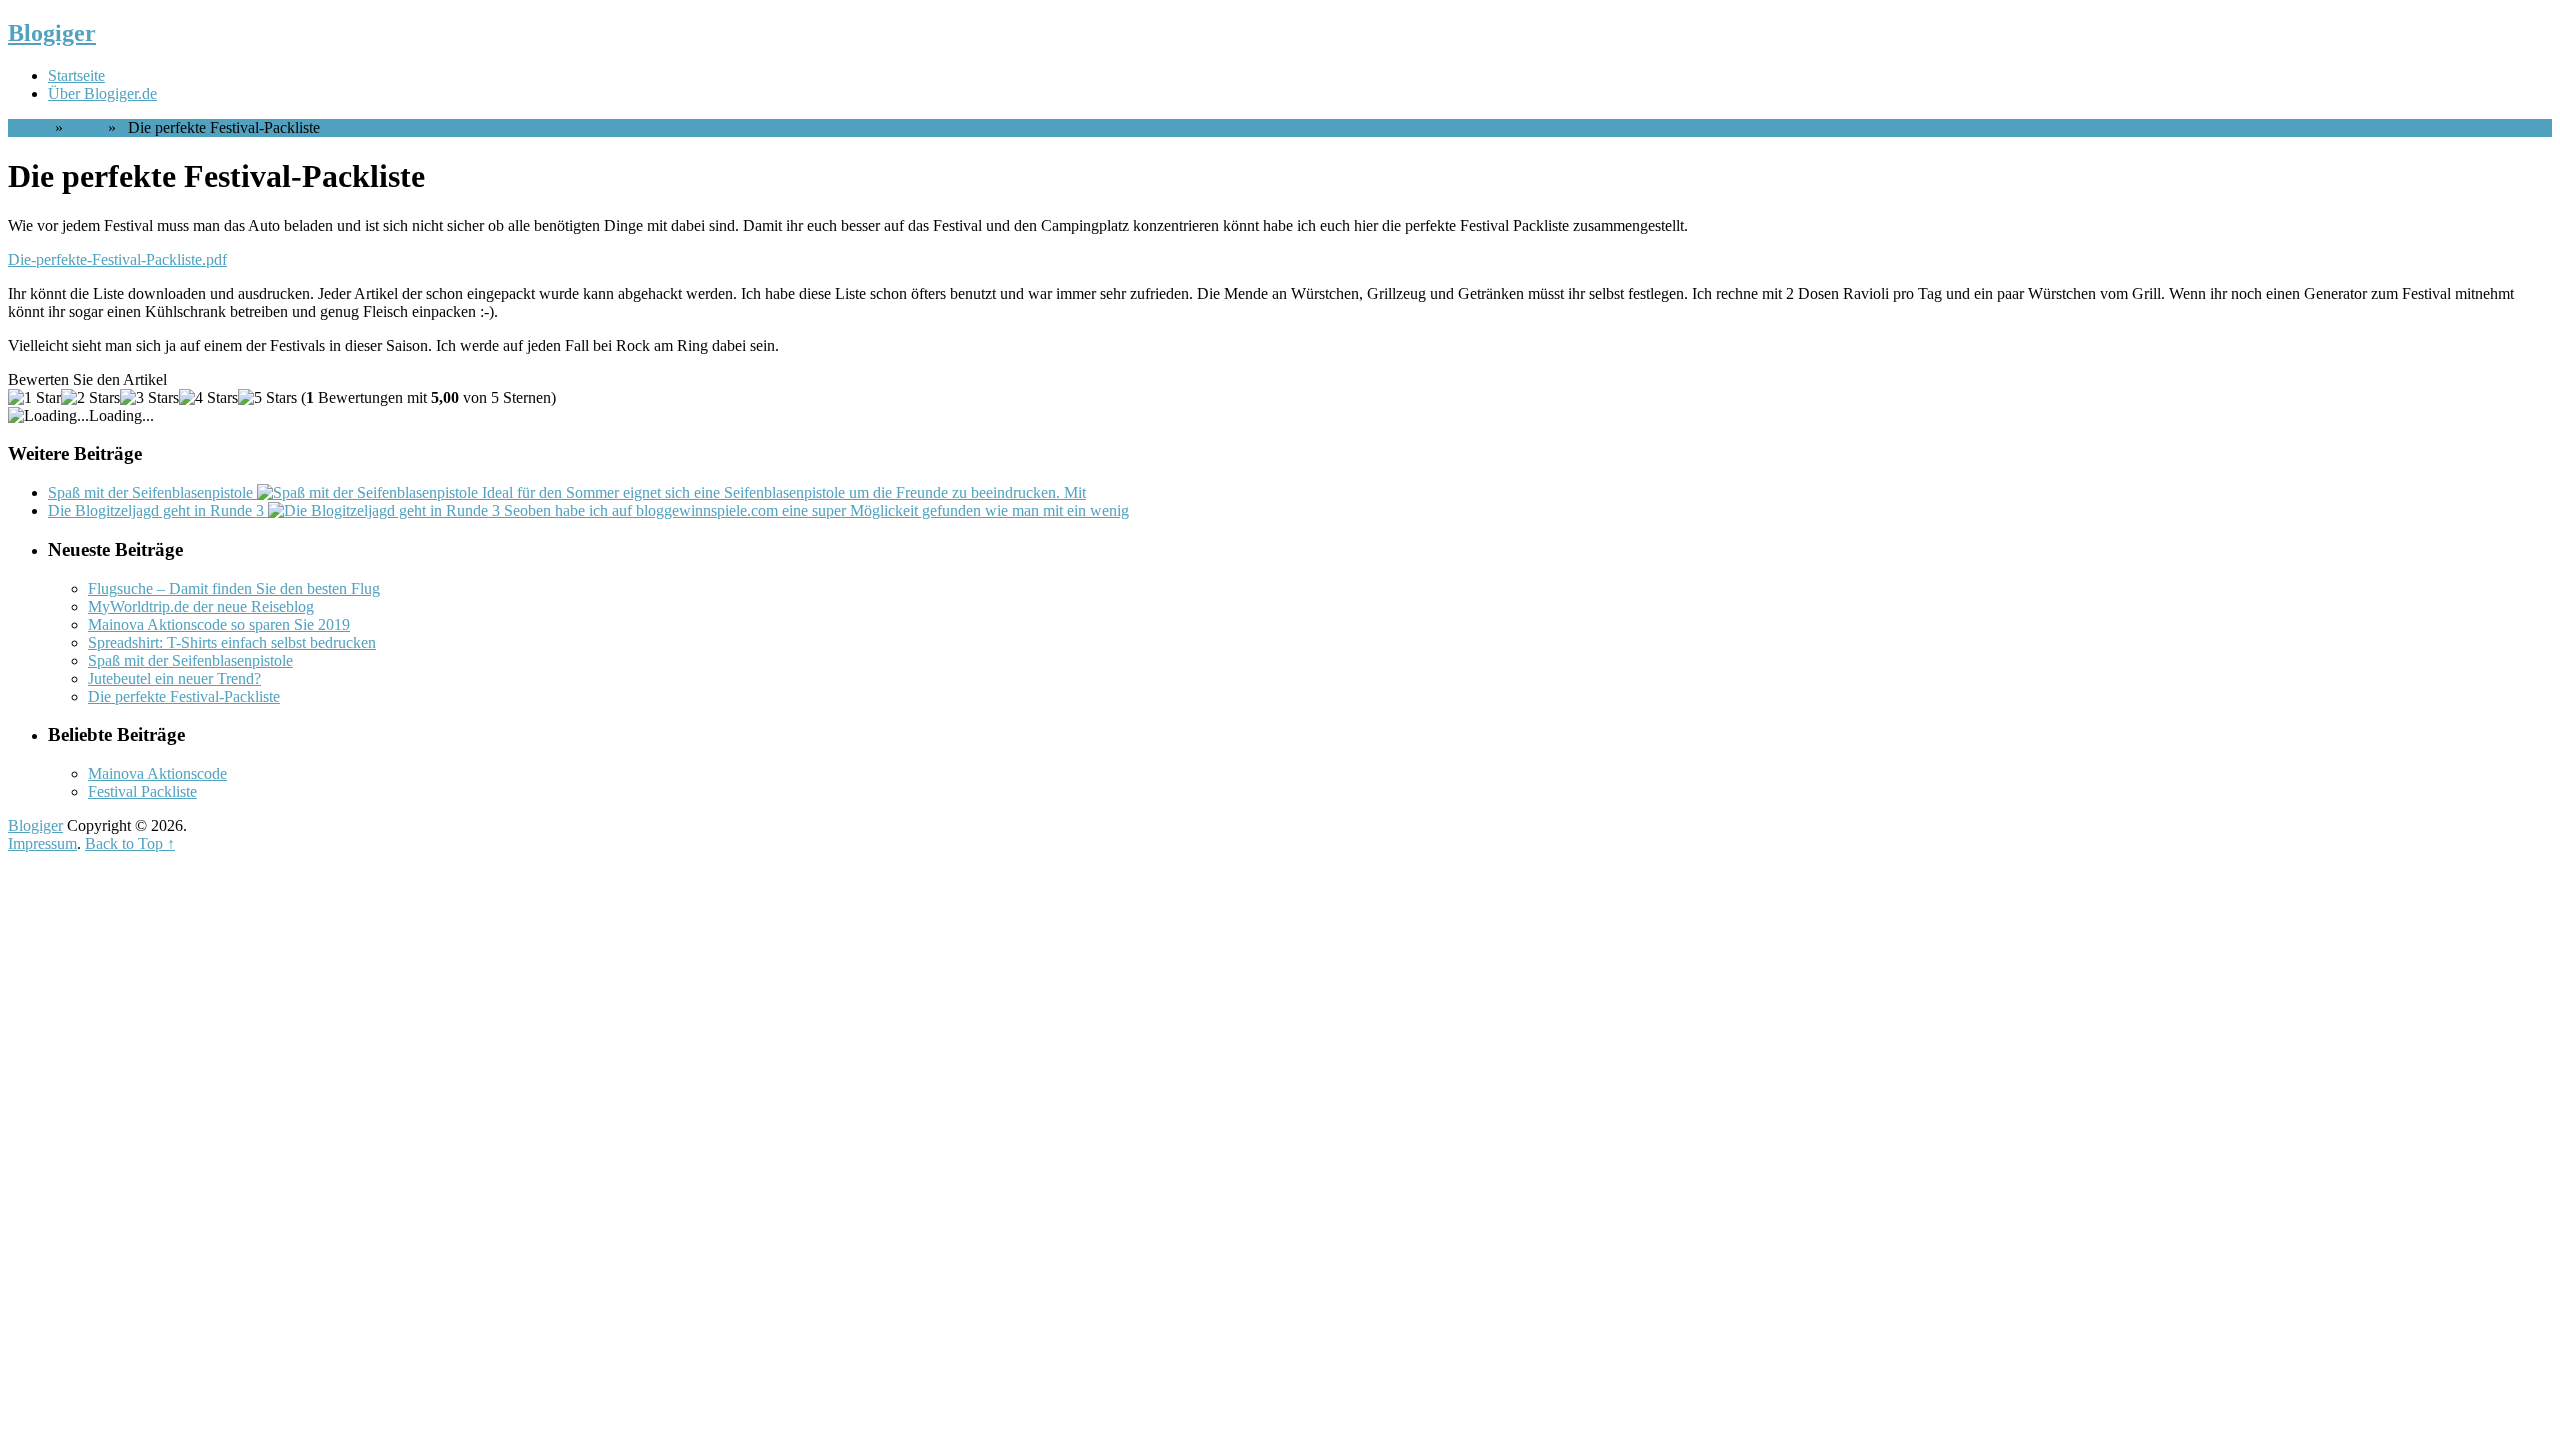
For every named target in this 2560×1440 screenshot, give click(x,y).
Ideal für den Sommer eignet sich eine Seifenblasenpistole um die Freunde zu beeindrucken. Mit (567, 492)
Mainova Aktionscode (157, 773)
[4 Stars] (208, 398)
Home (27, 127)
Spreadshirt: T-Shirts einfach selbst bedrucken (232, 642)
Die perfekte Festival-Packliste (184, 696)
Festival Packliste (142, 791)
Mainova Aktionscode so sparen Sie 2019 (219, 624)
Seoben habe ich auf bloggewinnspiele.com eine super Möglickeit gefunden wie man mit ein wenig (588, 510)
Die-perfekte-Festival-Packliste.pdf (117, 259)
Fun (83, 127)
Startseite (76, 75)
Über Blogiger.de (102, 93)
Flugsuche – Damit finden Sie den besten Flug (234, 588)
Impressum (42, 843)
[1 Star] (34, 398)
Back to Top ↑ (130, 843)
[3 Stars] (149, 398)
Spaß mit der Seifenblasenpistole (190, 660)
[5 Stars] (267, 398)
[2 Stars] (90, 398)
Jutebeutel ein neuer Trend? (174, 678)
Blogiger (52, 33)
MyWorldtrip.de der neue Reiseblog (201, 606)
